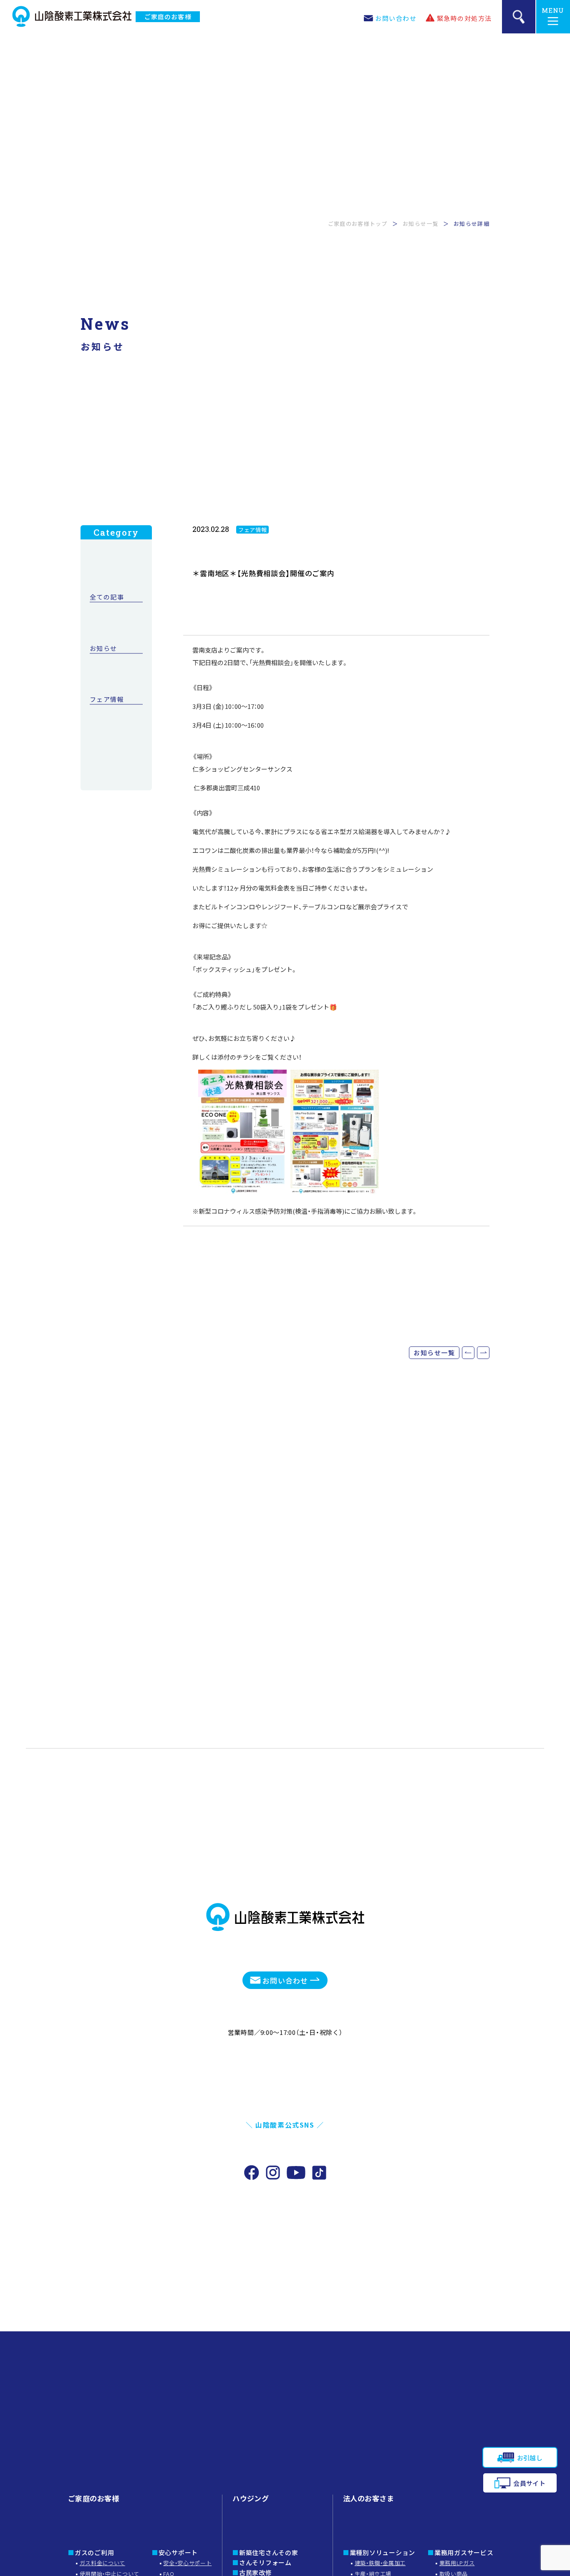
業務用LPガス (457, 2563)
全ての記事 (107, 597)
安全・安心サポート (187, 2563)
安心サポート (178, 2552)
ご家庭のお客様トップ (358, 224)
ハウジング (251, 2498)
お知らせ (103, 649)
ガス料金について (102, 2563)
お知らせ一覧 (421, 224)
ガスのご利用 (95, 2552)
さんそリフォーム (265, 2562)
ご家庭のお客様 (168, 16)
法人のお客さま (368, 2498)
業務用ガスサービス (464, 2552)
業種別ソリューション (383, 2552)
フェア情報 (107, 700)
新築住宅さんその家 (269, 2552)
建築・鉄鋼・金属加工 (380, 2563)
